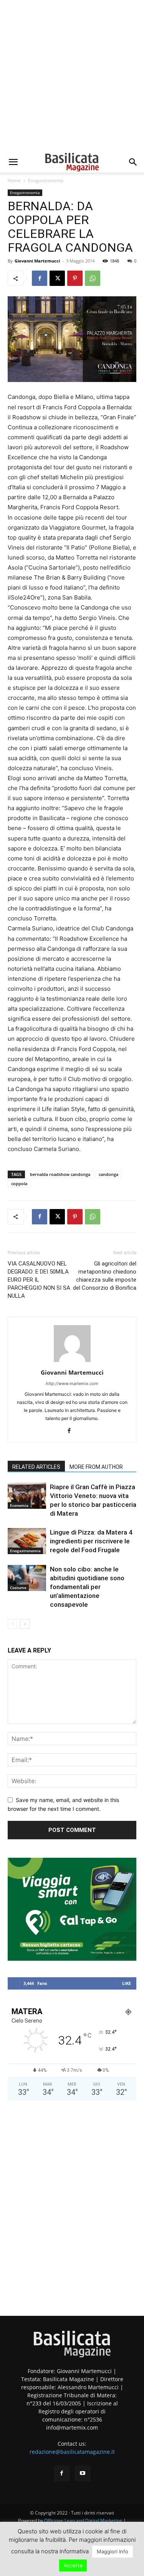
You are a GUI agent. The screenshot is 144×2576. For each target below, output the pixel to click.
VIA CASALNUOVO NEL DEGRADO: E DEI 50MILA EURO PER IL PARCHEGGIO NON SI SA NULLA (39, 1280)
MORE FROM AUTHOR (96, 1467)
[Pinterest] (75, 278)
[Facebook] (40, 278)
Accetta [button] (73, 2565)
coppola (19, 1183)
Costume (18, 1588)
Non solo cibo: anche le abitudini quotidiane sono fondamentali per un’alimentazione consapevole (87, 1587)
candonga (108, 1174)
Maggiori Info (113, 2551)
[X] (57, 278)
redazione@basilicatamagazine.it (72, 2452)
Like (127, 1983)
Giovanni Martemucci (37, 261)
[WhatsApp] (93, 278)
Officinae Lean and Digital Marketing (83, 2520)
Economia (19, 1505)
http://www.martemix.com (72, 1383)
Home (14, 180)
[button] (13, 162)
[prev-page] (12, 1624)
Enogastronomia (46, 180)
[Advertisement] (72, 76)
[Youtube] (83, 2473)
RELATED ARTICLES (36, 1467)
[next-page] (25, 1624)
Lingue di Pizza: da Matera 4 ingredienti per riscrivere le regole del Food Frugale (91, 1541)
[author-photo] (72, 1362)
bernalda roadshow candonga (60, 1174)
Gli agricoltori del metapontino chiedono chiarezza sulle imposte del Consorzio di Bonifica (105, 1276)
